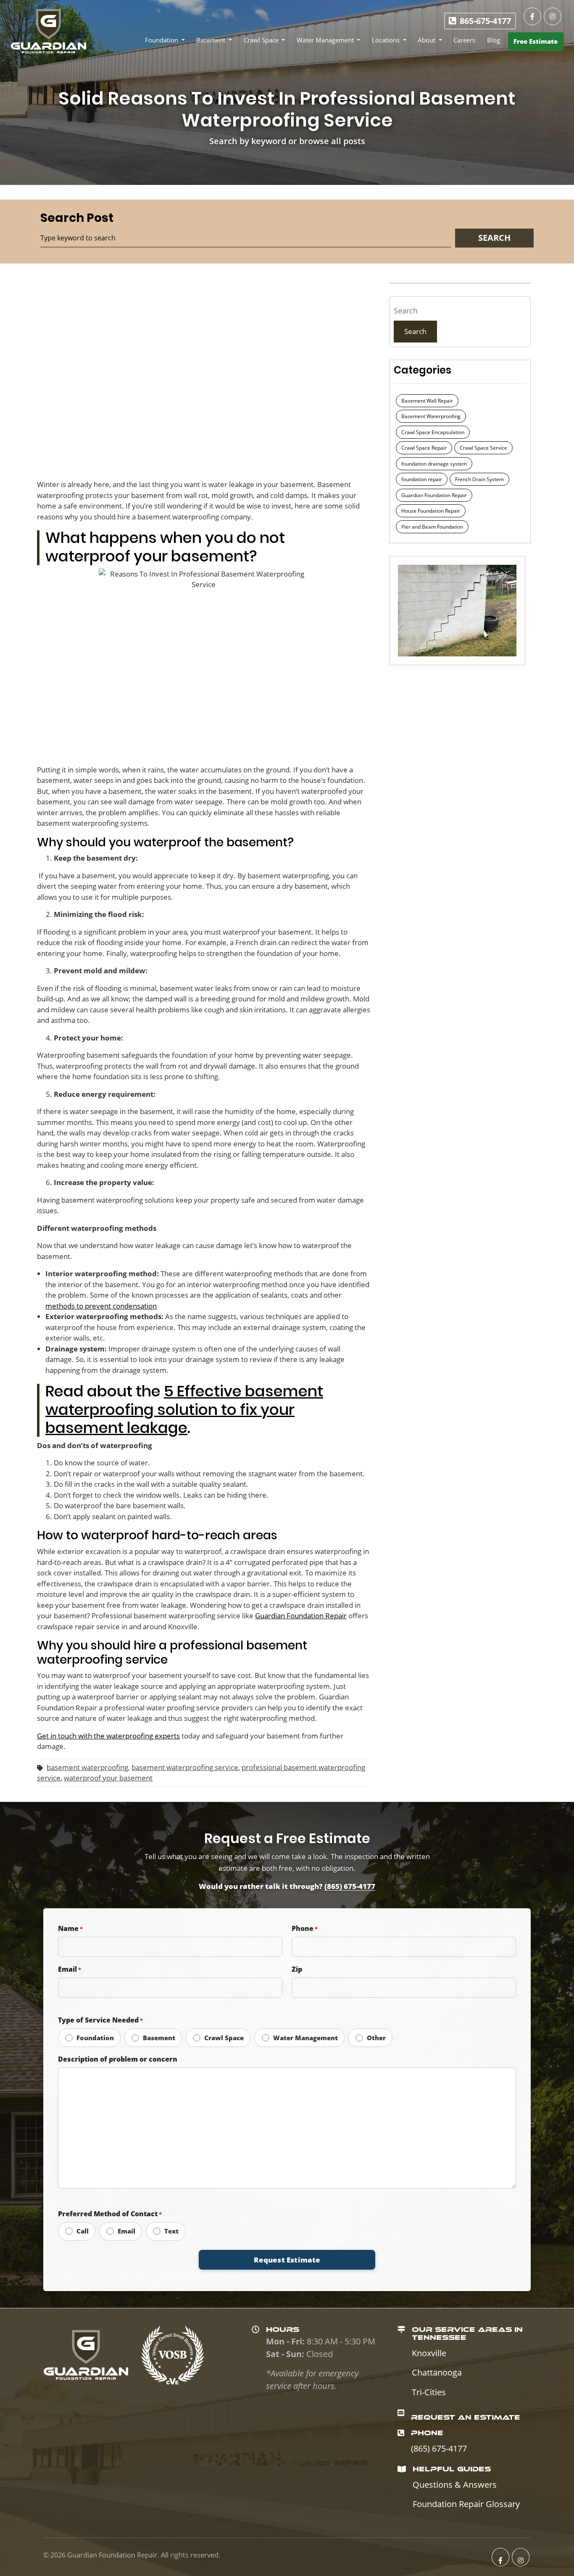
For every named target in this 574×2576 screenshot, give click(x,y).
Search (415, 331)
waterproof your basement (108, 1778)
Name (70, 1928)
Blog (494, 40)
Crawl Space (261, 40)
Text (171, 2231)
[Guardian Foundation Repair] (48, 31)
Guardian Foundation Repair (434, 495)
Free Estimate (536, 41)
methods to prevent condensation (101, 1306)
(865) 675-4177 (350, 1886)
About (427, 40)
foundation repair (422, 479)
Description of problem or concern (118, 2059)
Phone (305, 1928)
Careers (464, 40)
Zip (297, 1969)
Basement (211, 40)
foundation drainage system (434, 464)
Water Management (325, 40)
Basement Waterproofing (431, 416)
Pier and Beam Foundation (432, 527)
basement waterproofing (87, 1767)
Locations (386, 40)
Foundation (162, 40)
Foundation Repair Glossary (466, 2504)
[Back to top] (566, 2568)
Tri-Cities (429, 2392)
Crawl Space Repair (424, 448)
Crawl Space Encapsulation (433, 432)
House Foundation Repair (431, 511)
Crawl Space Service (483, 448)
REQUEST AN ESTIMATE (466, 2417)
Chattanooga (437, 2372)
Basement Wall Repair (427, 401)
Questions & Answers (455, 2485)
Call (82, 2231)
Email (70, 1969)
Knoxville (429, 2353)
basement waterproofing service (185, 1767)
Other (375, 2038)
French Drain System (479, 479)
